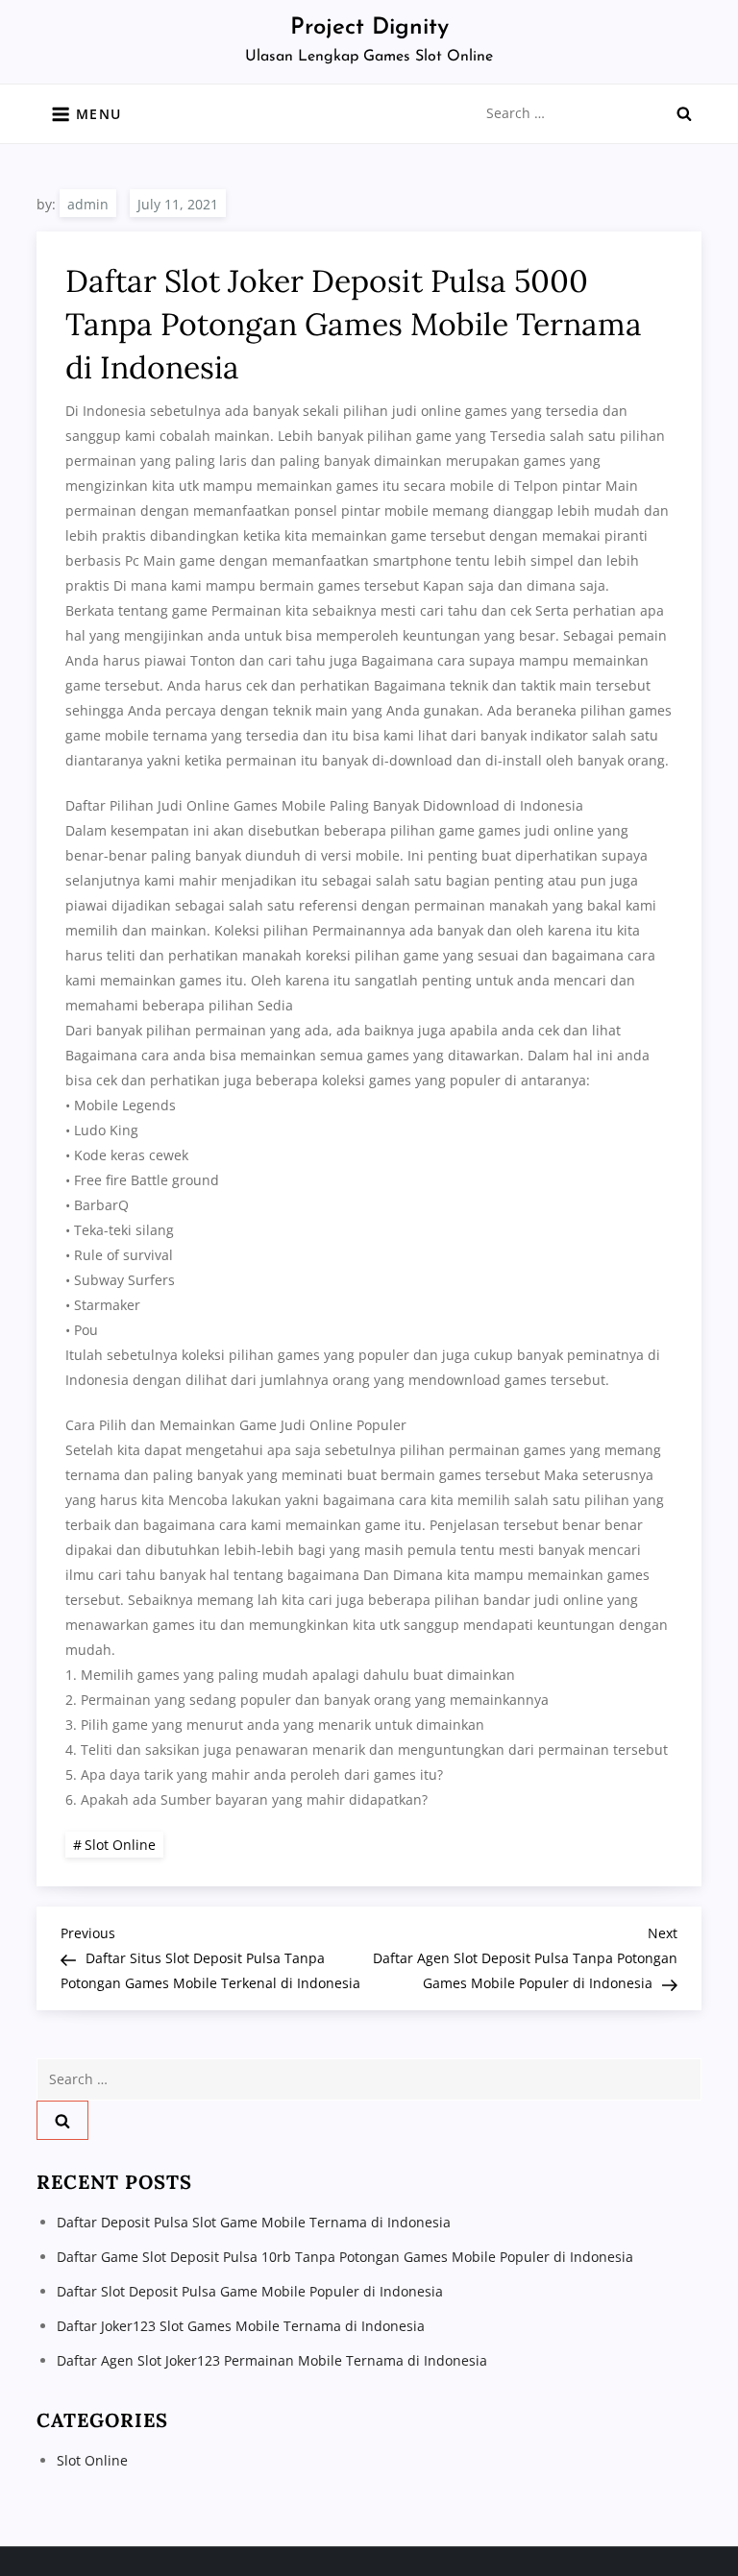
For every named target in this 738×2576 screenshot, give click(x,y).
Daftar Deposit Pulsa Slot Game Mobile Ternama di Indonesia (254, 2222)
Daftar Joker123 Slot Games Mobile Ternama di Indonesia (241, 2326)
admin (88, 204)
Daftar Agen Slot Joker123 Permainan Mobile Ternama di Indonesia (272, 2360)
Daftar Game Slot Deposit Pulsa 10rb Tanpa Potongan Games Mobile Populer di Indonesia (345, 2257)
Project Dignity (369, 28)
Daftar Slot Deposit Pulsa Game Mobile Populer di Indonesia (250, 2291)
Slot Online (120, 1845)
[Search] (684, 113)
